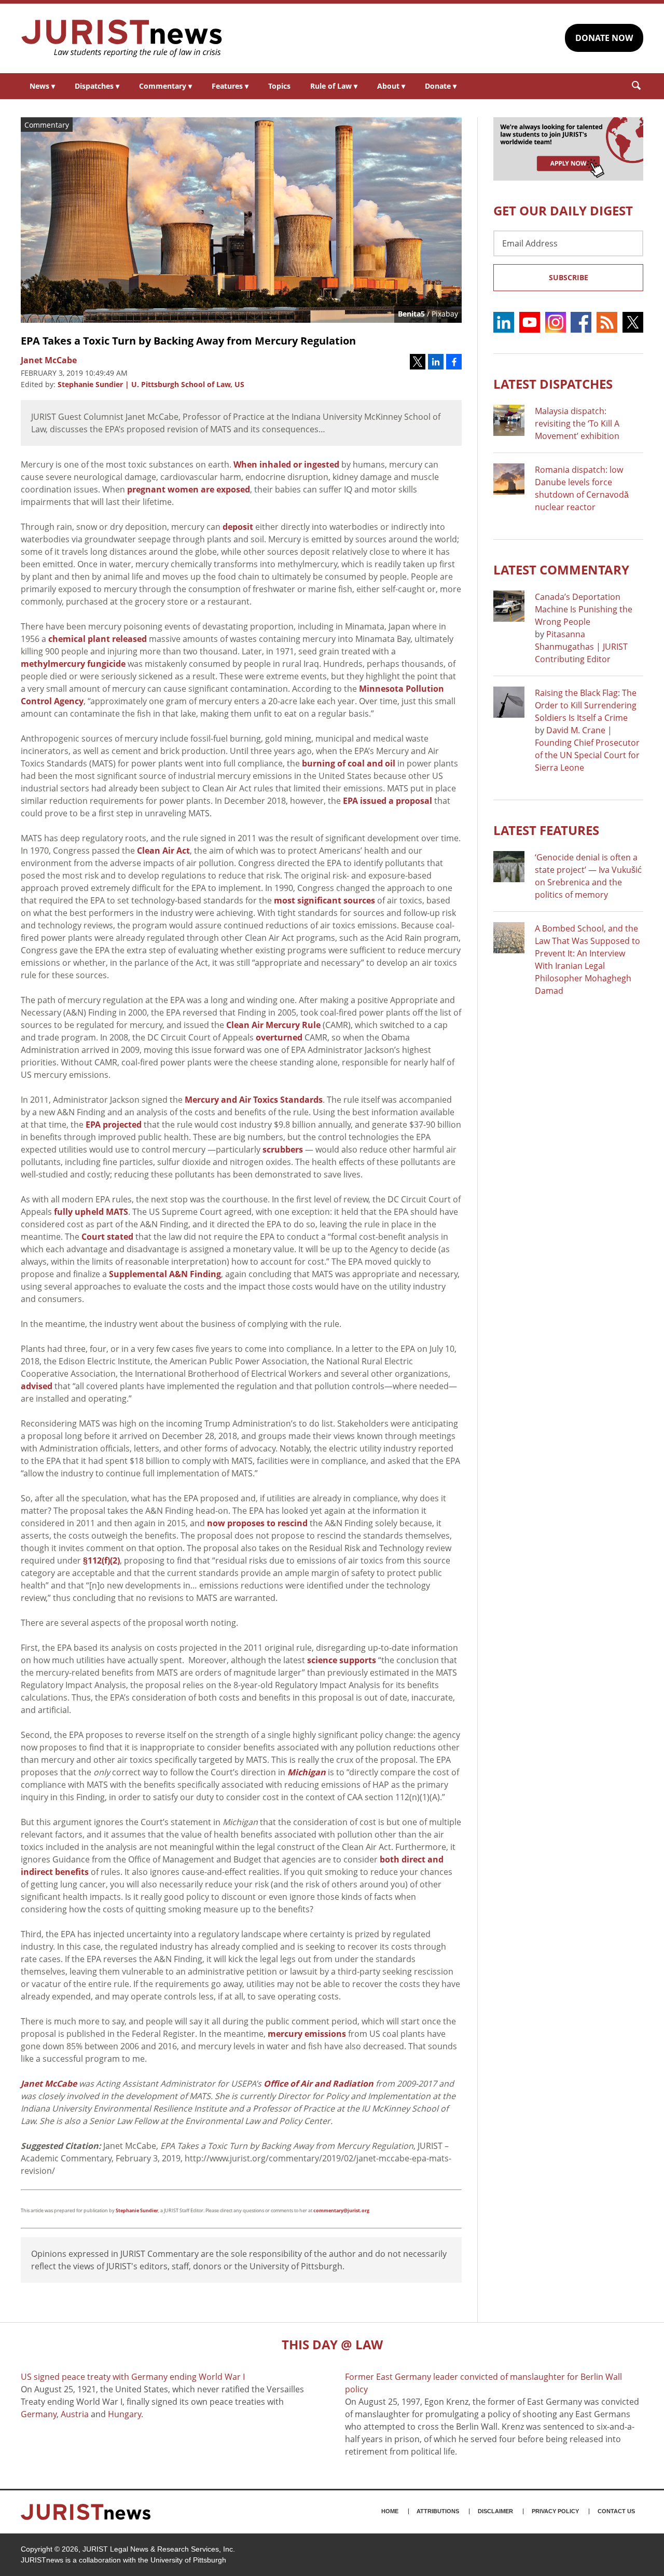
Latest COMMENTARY (561, 570)
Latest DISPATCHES (553, 384)
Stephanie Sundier (137, 2210)
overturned (279, 1037)
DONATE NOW (604, 38)
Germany (39, 2414)
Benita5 (411, 314)
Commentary (165, 86)
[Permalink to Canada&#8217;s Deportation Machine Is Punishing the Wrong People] (509, 606)
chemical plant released (98, 639)
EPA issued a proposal (388, 801)
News (42, 86)
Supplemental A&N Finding (165, 1274)
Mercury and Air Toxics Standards (254, 1100)
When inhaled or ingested (286, 464)
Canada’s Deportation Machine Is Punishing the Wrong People (584, 609)
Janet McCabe (49, 2084)
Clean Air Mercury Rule (273, 1025)
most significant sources (324, 900)
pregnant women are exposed (189, 489)
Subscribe (569, 277)
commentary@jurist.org (341, 2210)
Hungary (125, 2414)
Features (230, 86)
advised (37, 1386)
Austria (75, 2414)
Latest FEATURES (546, 830)
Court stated (107, 1237)
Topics (279, 86)
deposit (238, 527)
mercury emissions (307, 2034)
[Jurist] (122, 38)
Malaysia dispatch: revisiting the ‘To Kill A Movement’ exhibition (577, 423)
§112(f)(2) (101, 1560)
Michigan (307, 1772)
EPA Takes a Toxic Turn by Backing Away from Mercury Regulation (188, 341)
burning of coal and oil (349, 763)
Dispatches (97, 86)
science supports (342, 1660)
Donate (441, 86)
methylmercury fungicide (73, 664)
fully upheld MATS (91, 1212)
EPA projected (114, 1125)
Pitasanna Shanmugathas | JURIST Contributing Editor (581, 647)
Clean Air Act (163, 851)
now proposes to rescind (257, 1523)
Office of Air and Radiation (319, 2084)
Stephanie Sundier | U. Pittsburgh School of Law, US (151, 384)
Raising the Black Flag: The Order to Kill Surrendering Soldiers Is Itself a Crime (586, 705)
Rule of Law (334, 86)
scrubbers (283, 1149)
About (391, 86)
